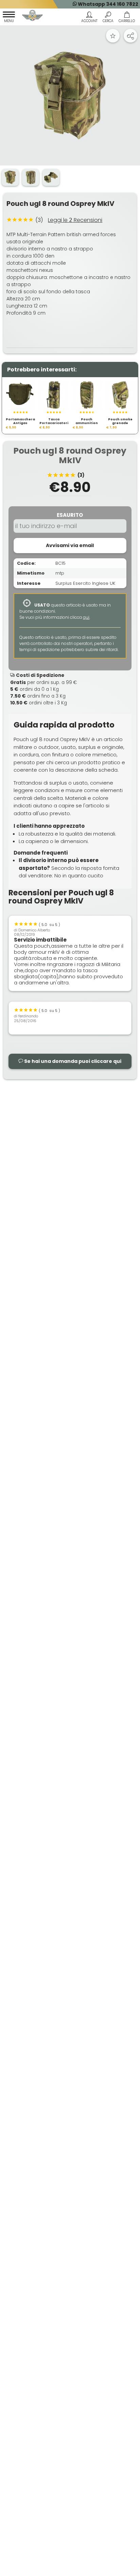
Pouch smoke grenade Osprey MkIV (120, 423)
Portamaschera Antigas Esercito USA (20, 423)
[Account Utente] (89, 18)
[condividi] (130, 36)
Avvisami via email (70, 545)
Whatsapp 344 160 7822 (108, 4)
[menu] (9, 18)
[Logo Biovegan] (33, 16)
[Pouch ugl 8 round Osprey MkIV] (70, 95)
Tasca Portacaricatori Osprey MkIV (54, 423)
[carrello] (127, 18)
